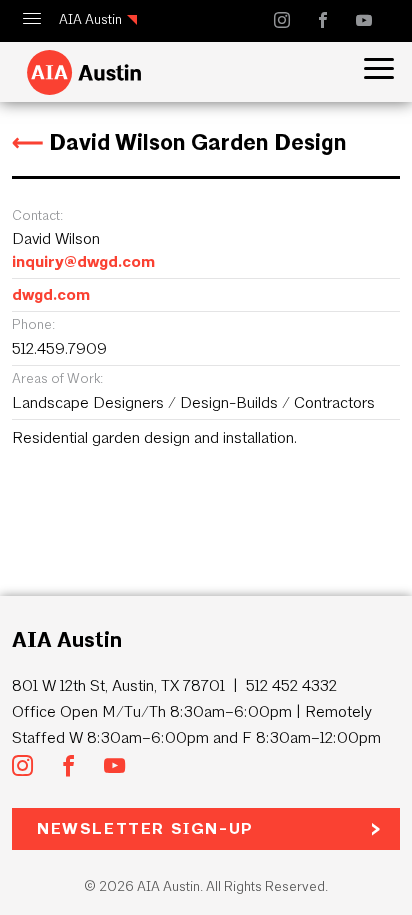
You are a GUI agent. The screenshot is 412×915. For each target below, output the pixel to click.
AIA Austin (90, 19)
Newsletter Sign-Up (145, 828)
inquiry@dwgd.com (83, 261)
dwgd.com (51, 294)
